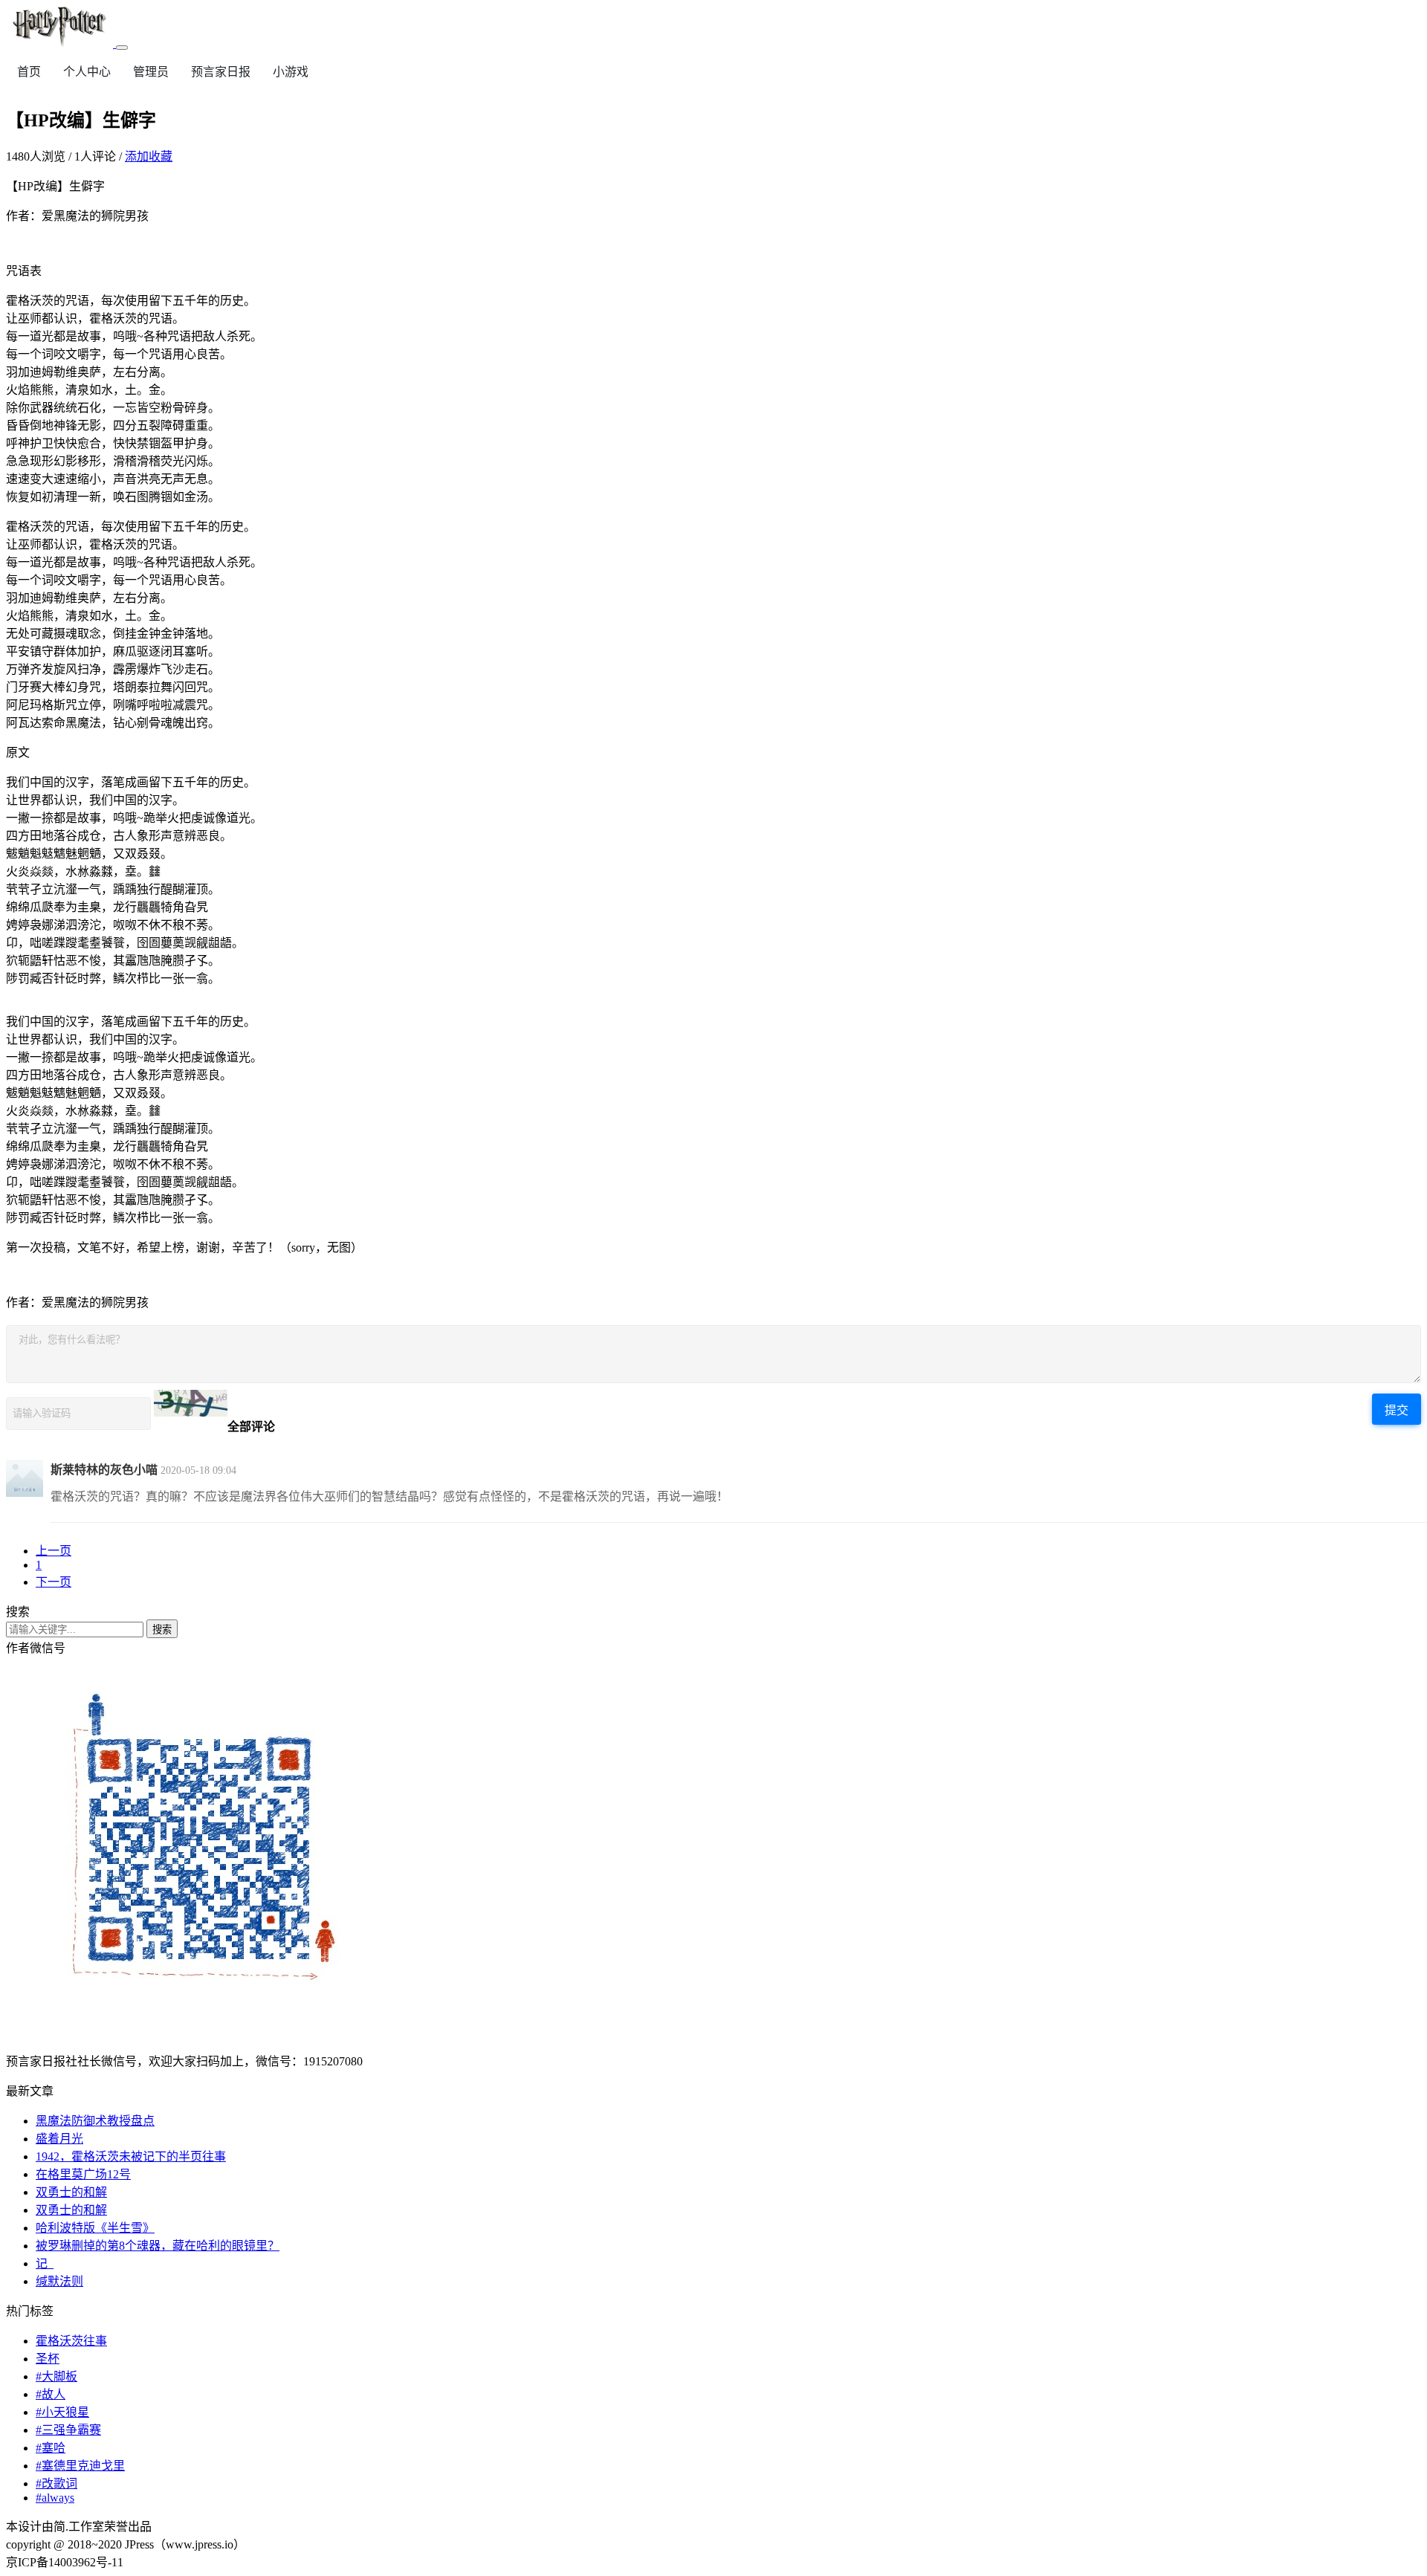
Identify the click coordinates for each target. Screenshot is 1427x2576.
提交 (1397, 1410)
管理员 (151, 72)
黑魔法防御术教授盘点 (95, 2121)
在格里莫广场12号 (83, 2174)
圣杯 (48, 2359)
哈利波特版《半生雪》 (95, 2228)
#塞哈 (51, 2448)
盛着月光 (59, 2139)
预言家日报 (221, 72)
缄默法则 (59, 2281)
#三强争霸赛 (68, 2430)
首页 (29, 72)
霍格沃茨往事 (71, 2341)
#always (55, 2498)
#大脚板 (56, 2376)
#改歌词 (56, 2483)
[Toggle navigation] (122, 48)
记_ (45, 2263)
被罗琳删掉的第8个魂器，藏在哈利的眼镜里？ (158, 2246)
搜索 (162, 1630)
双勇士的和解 (71, 2192)
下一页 (54, 1582)
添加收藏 (149, 156)
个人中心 (87, 72)
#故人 (51, 2394)
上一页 (54, 1551)
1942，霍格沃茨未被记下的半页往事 (131, 2156)
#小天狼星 (62, 2412)
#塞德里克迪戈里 (80, 2466)
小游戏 (291, 72)
